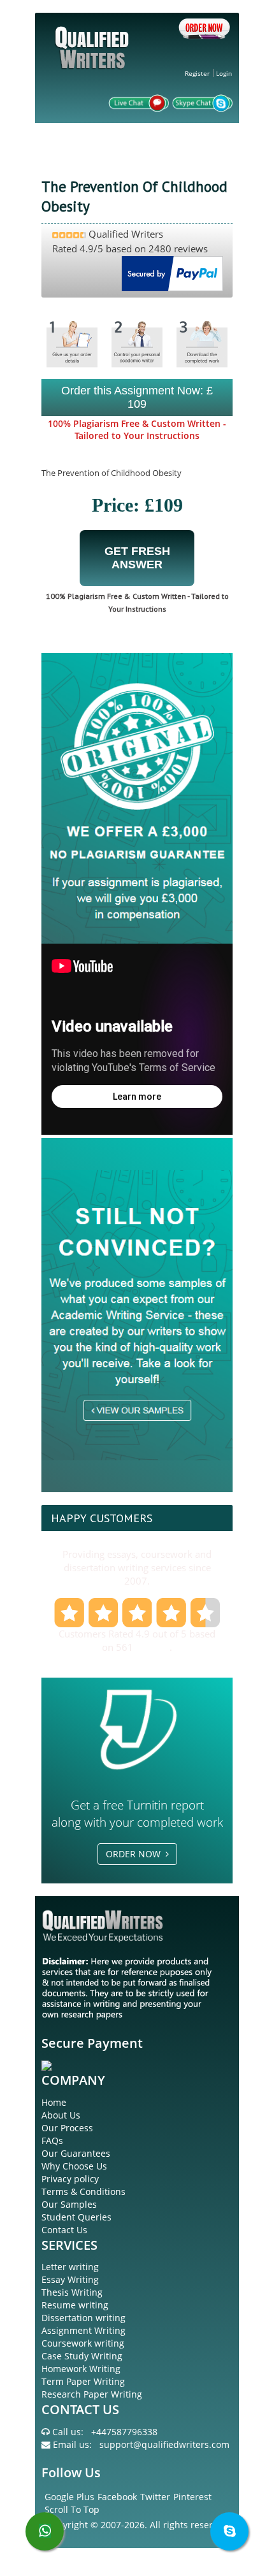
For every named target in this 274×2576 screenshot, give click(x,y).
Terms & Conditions (83, 2191)
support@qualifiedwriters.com (164, 2444)
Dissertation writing (83, 2318)
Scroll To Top (72, 2509)
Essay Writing (70, 2279)
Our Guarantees (76, 2153)
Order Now (136, 1854)
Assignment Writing (83, 2330)
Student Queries (76, 2217)
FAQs (52, 2141)
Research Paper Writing (92, 2394)
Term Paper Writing (83, 2381)
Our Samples (69, 2204)
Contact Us (64, 2230)
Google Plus (69, 2497)
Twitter (155, 2497)
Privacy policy (70, 2179)
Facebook (117, 2497)
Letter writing (70, 2267)
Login (224, 73)
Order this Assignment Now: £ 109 (137, 397)
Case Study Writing (82, 2356)
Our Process (67, 2128)
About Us (61, 2115)
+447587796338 (124, 2432)
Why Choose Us (74, 2166)
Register (197, 73)
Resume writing (75, 2305)
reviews (153, 1647)
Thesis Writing (72, 2292)
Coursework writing (83, 2343)
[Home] (94, 58)
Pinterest (192, 2497)
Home (54, 2102)
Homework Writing (81, 2369)
